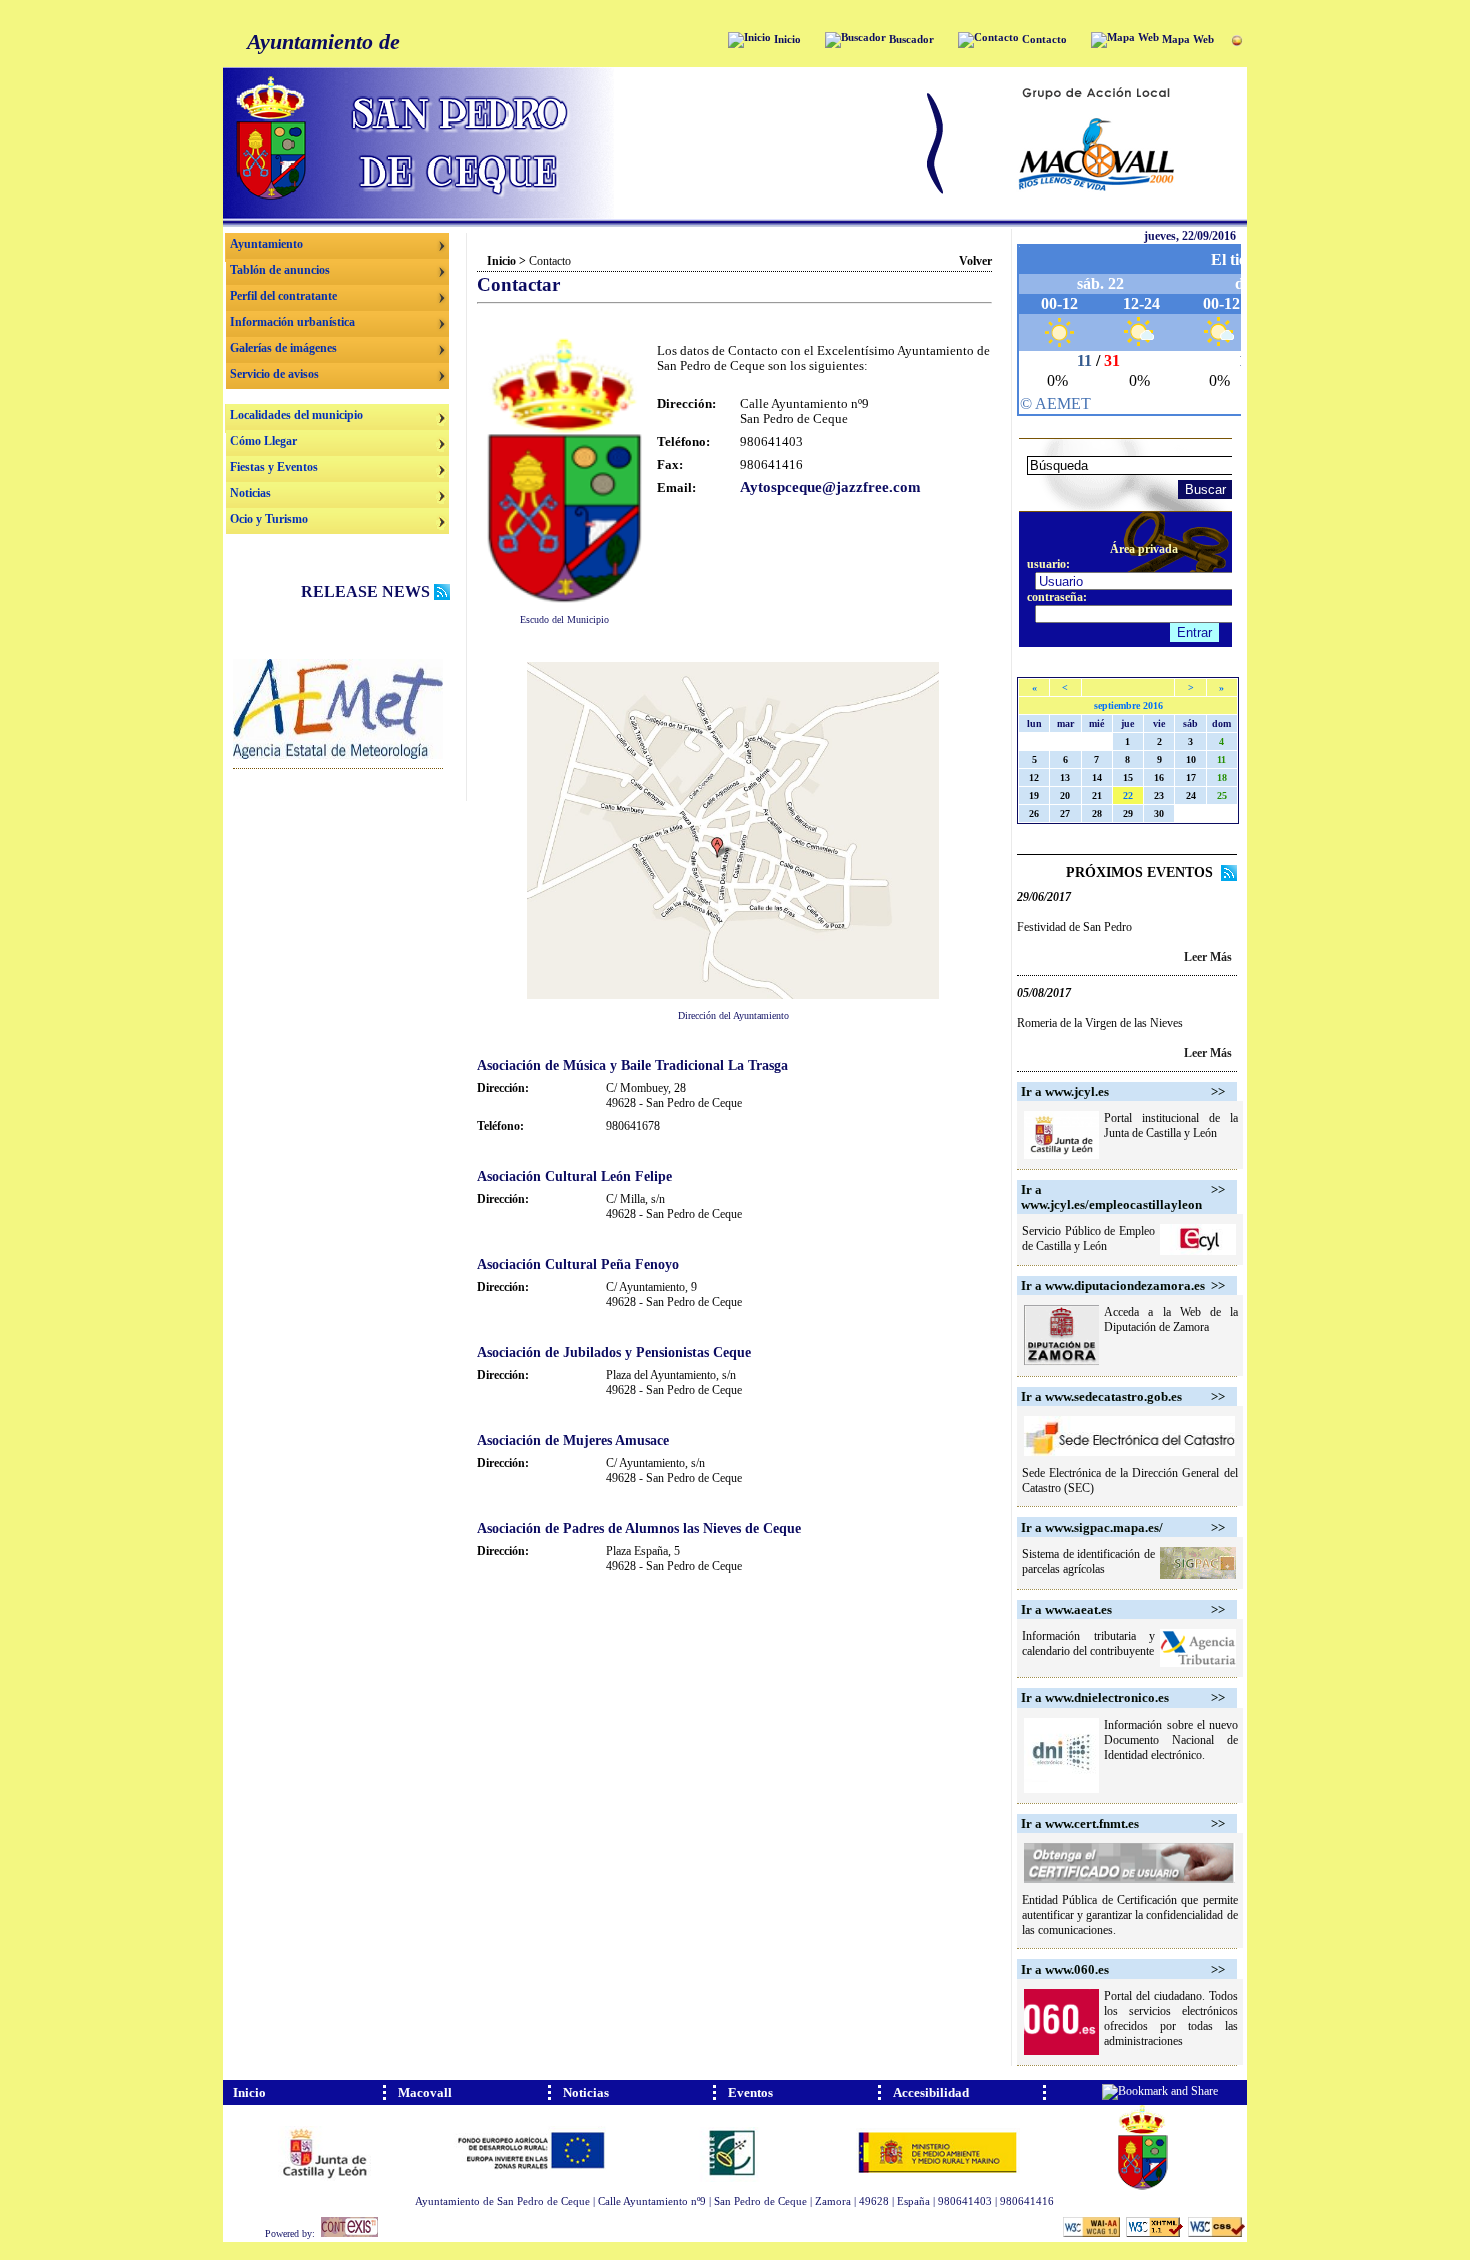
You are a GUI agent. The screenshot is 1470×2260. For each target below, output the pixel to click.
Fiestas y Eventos (274, 467)
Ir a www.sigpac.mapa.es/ (1092, 1527)
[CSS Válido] (1216, 2234)
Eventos (750, 2092)
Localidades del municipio (296, 415)
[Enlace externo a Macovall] (1097, 215)
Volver (975, 261)
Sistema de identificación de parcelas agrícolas (1088, 1561)
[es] (1236, 42)
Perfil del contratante (283, 296)
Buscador (910, 39)
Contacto (1043, 39)
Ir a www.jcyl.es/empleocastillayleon (1111, 1197)
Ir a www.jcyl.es (1065, 1091)
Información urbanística (292, 322)
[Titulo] (338, 755)
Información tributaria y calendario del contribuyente (1088, 1643)
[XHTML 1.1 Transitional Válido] (1155, 2234)
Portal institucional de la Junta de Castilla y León (1170, 1125)
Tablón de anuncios (280, 270)
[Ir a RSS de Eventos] (1229, 876)
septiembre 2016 (1128, 705)
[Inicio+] (749, 40)
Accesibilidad (931, 2092)
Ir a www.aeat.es (1066, 1609)
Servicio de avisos (274, 374)
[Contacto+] (988, 40)
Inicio (786, 39)
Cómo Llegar (263, 441)
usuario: (1048, 564)
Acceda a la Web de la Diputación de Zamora (1170, 1319)
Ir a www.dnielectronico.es (1095, 1697)
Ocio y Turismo (269, 519)
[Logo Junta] (325, 2186)
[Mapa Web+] (1125, 40)
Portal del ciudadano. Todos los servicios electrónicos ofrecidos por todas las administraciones (1170, 2018)
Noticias (250, 493)
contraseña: (1057, 597)
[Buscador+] (855, 40)
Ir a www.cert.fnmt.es (1080, 1823)
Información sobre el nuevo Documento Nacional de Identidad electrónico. (1170, 1740)
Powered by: (293, 2233)
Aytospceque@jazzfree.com (830, 487)
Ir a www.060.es (1065, 1969)
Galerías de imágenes (283, 348)
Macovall (425, 2092)
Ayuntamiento (266, 244)
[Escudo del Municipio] (564, 599)
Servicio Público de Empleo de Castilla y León (1088, 1238)
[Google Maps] (733, 995)
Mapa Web (1186, 39)
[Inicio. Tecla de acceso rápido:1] (573, 215)
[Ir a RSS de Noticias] (442, 594)
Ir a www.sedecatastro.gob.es (1101, 1396)
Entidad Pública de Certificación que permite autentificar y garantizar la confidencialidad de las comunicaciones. (1130, 1915)
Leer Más (1208, 957)
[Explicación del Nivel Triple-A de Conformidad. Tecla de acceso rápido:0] (1092, 2234)
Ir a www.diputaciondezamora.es (1113, 1285)
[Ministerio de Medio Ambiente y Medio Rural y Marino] (937, 2186)
